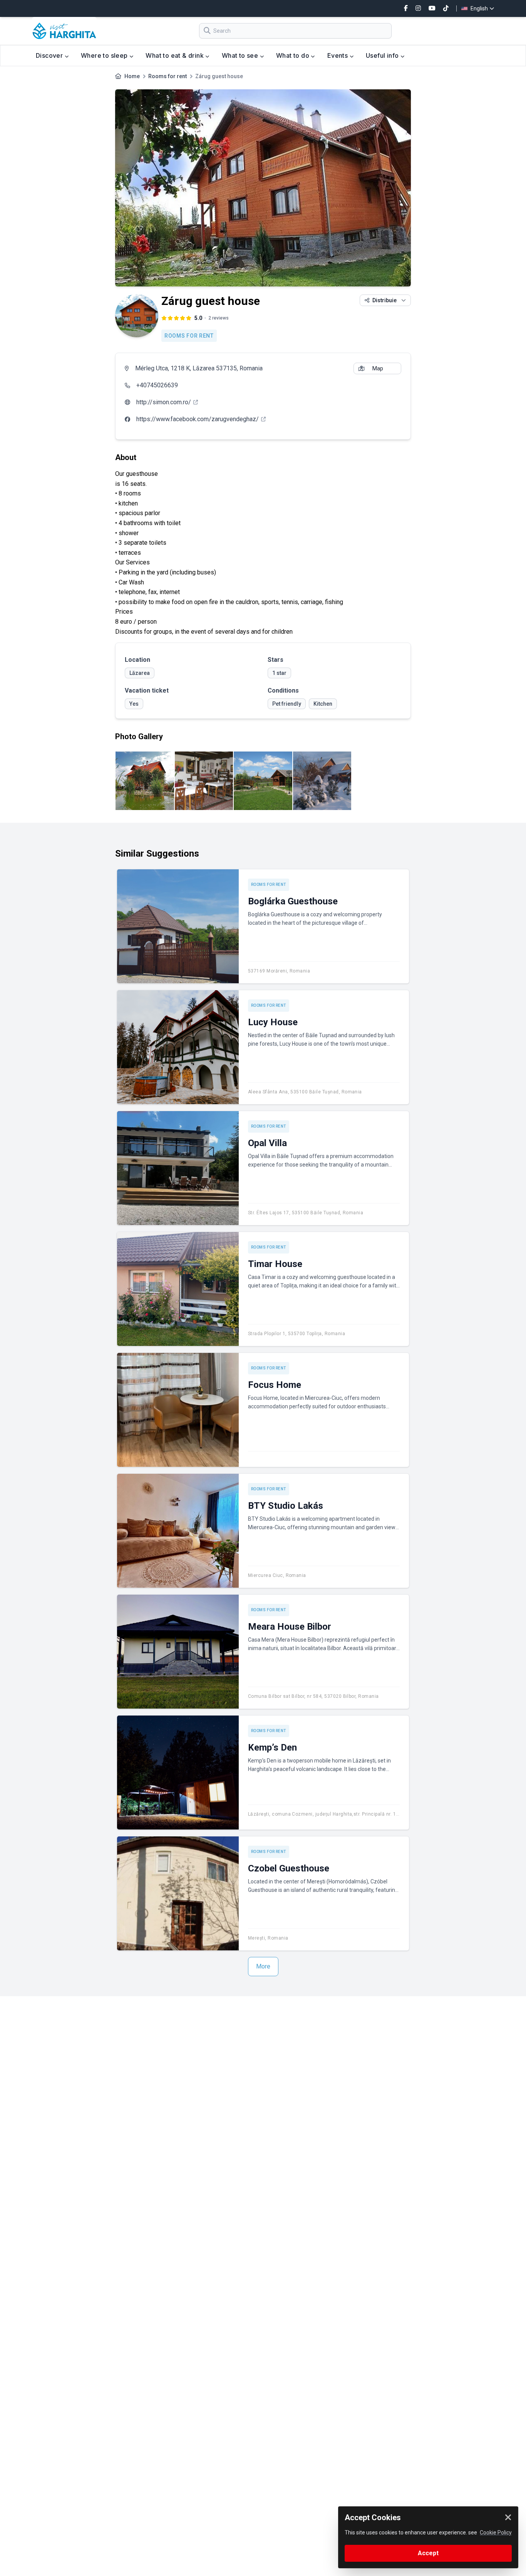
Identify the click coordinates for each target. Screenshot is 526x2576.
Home (132, 76)
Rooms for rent (168, 76)
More (263, 1966)
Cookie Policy (496, 2532)
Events (338, 55)
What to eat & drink (175, 55)
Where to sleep (105, 55)
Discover (50, 55)
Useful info (383, 55)
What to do (293, 55)
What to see (241, 55)
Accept (428, 2553)
